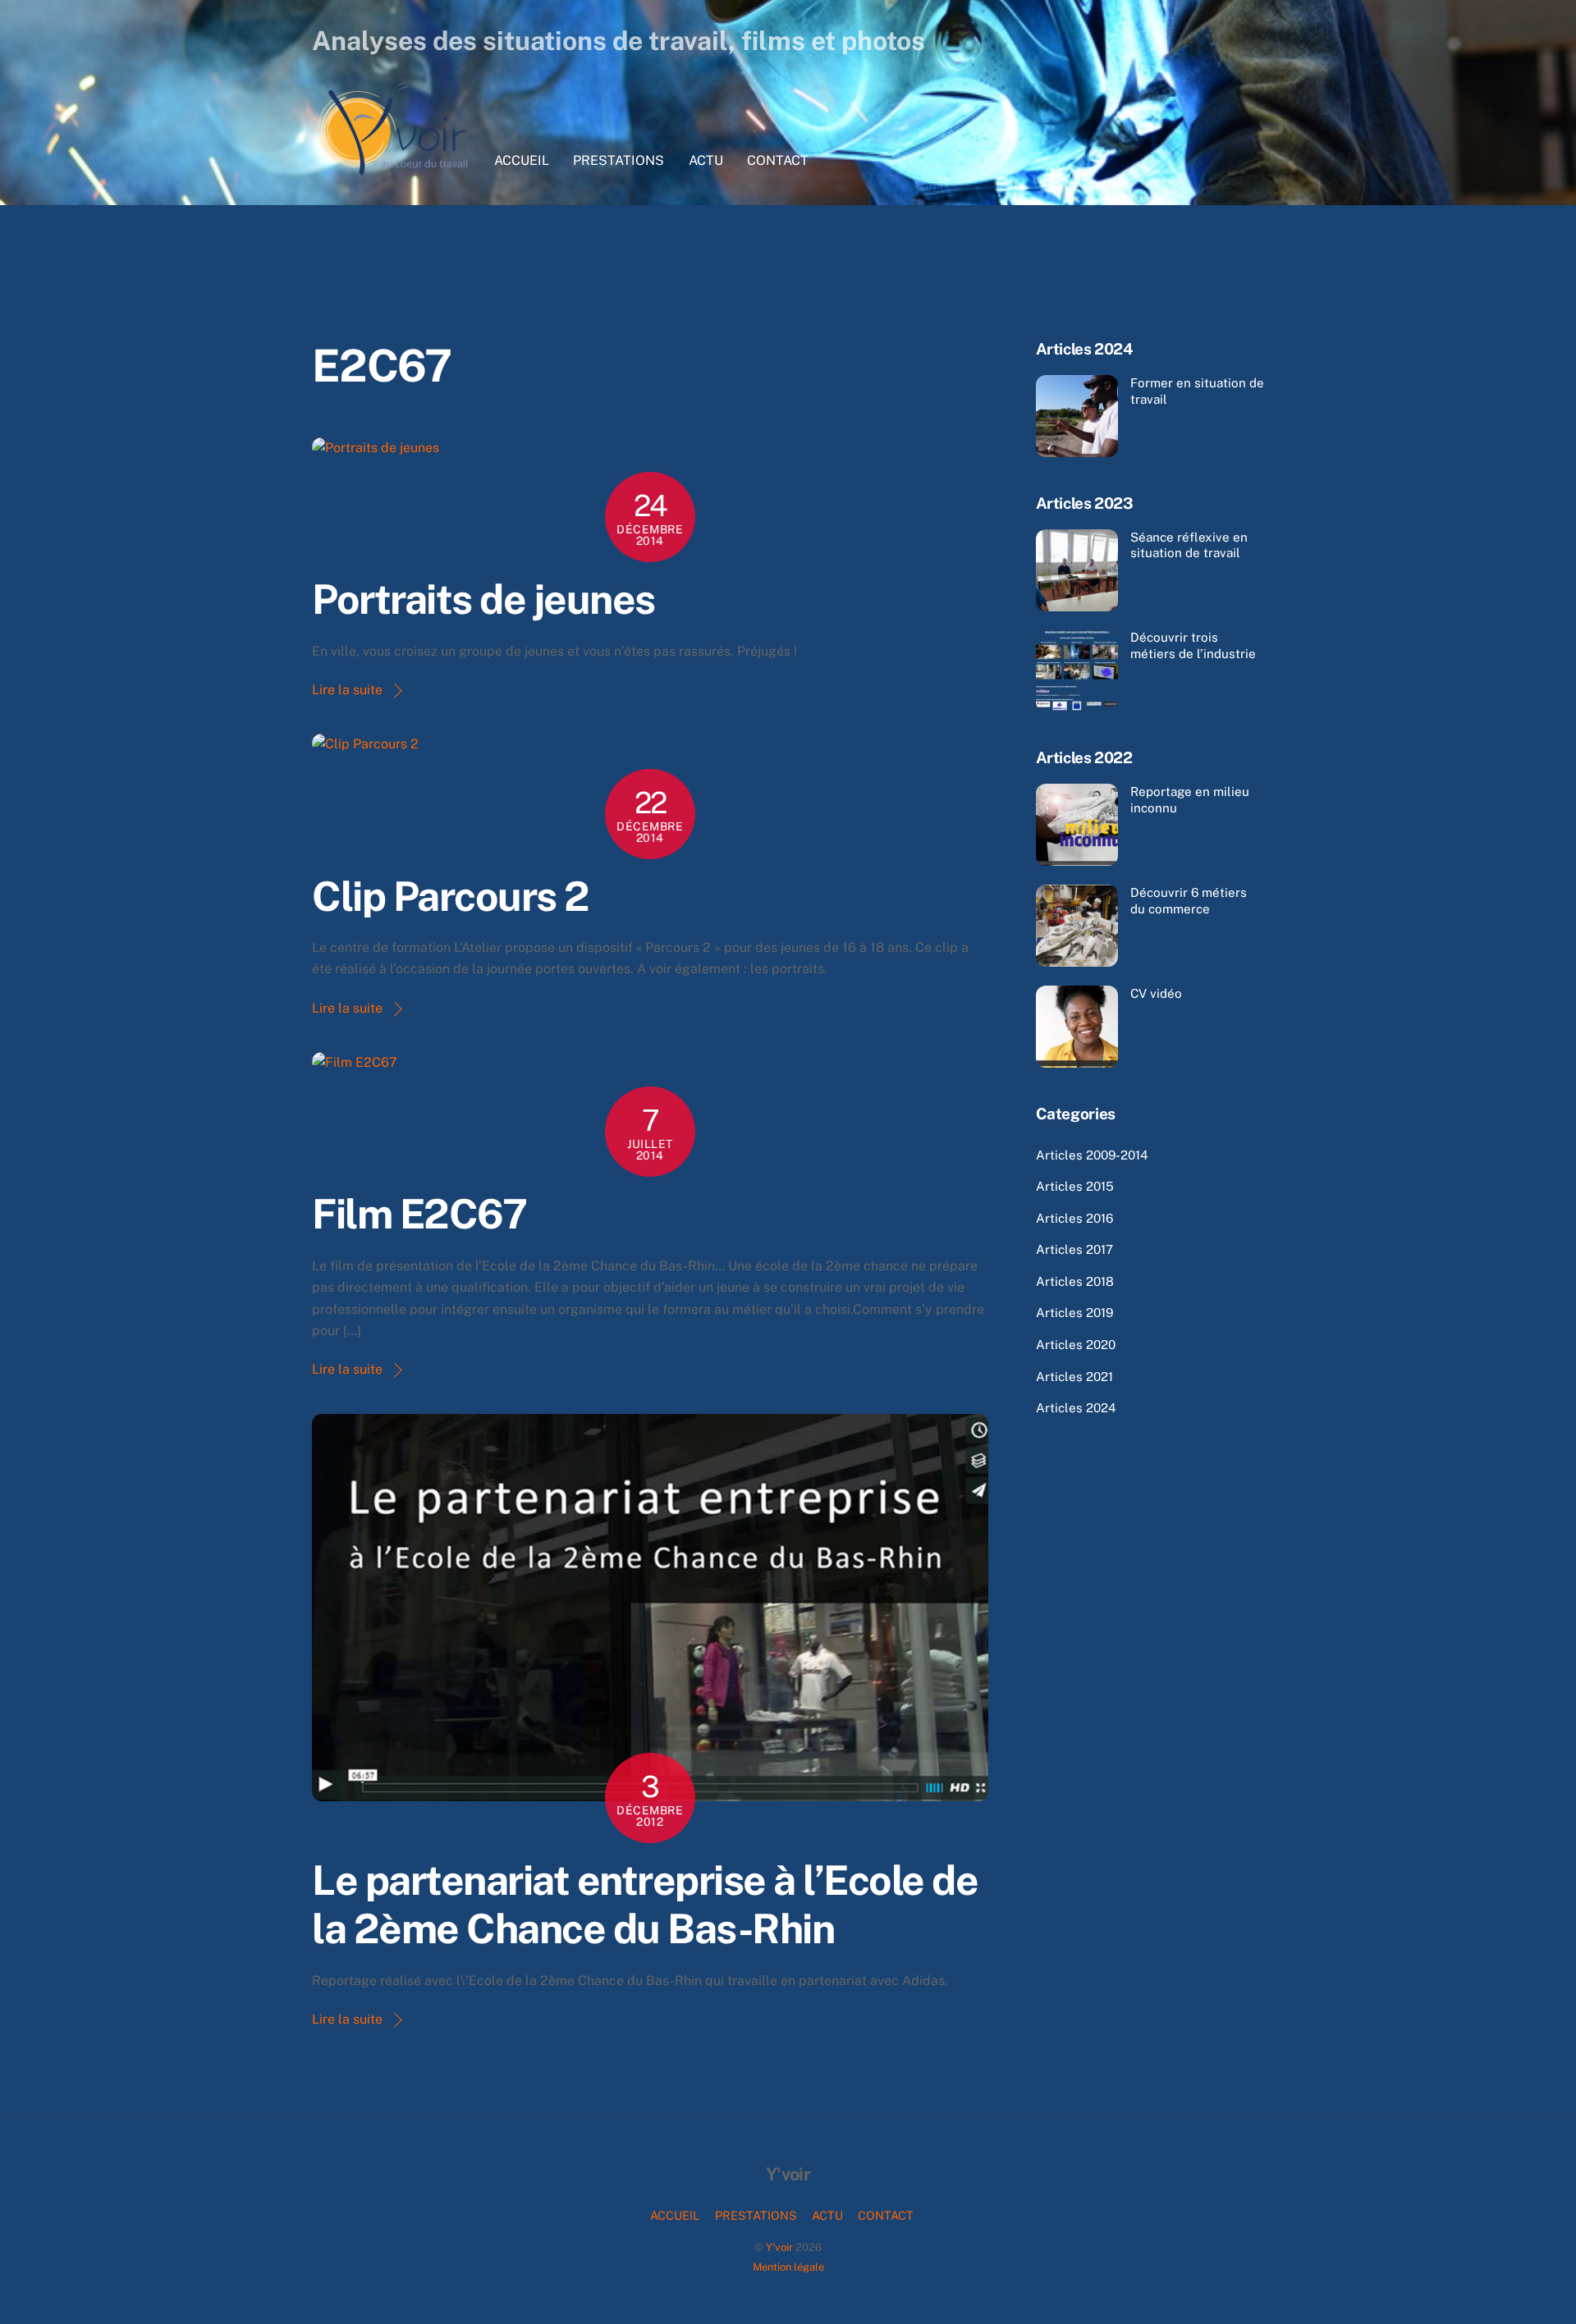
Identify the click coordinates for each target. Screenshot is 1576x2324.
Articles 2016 (1074, 1218)
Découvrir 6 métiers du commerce (1189, 901)
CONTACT (778, 160)
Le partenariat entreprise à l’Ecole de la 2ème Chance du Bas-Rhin (645, 1905)
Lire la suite (347, 690)
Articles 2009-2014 (1092, 1155)
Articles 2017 (1074, 1249)
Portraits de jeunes (483, 599)
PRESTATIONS (618, 160)
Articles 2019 (1074, 1313)
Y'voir (779, 2247)
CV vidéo (1156, 993)
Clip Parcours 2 (451, 896)
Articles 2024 (1076, 1408)
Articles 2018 (1075, 1281)
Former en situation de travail (1197, 391)
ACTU (706, 160)
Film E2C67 (419, 1214)
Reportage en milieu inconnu (1190, 800)
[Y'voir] (394, 172)
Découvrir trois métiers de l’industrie (1193, 645)
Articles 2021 (1074, 1377)
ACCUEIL (522, 160)
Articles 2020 (1076, 1345)
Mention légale (788, 2267)
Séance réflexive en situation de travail (1189, 545)
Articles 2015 (1075, 1186)
